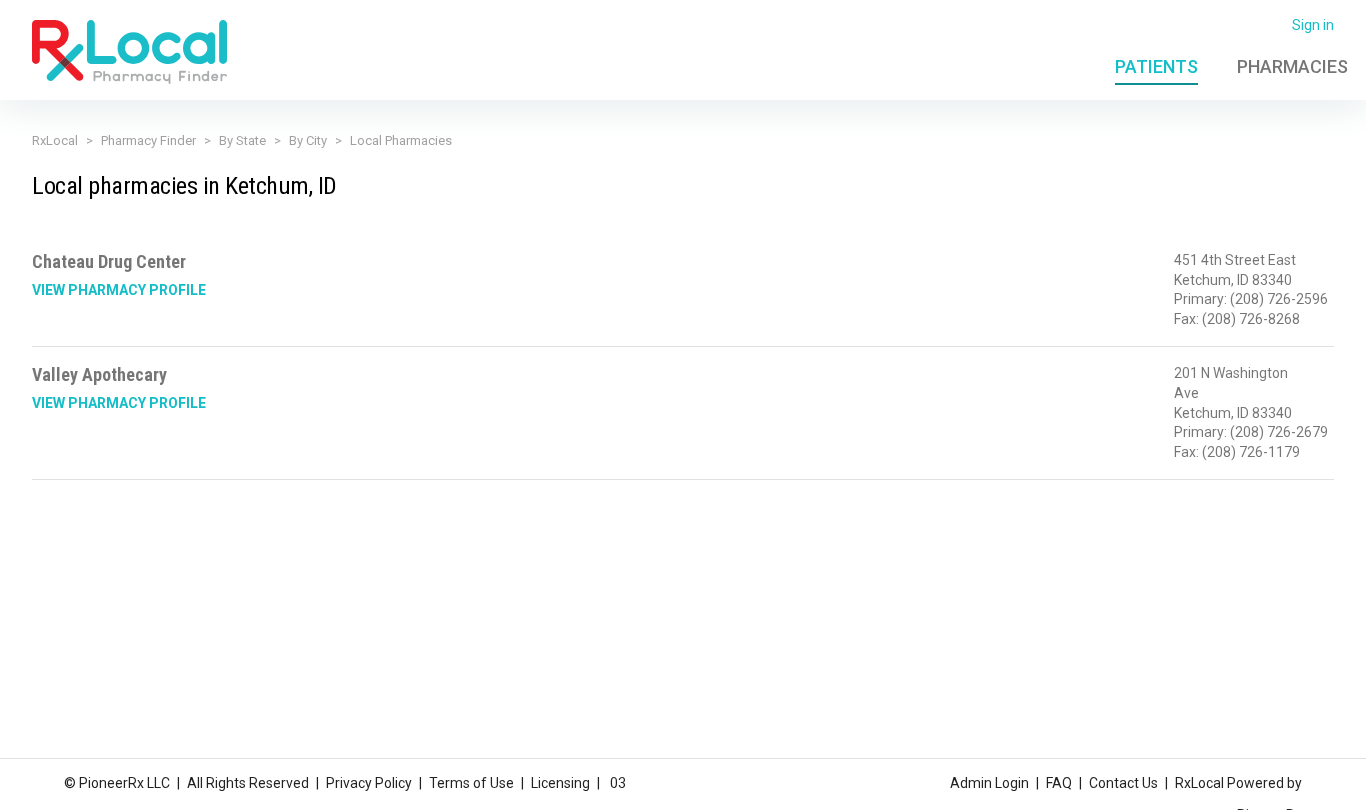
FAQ (1059, 783)
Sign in (1313, 25)
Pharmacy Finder (148, 140)
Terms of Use (471, 783)
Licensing (560, 783)
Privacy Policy (369, 783)
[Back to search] (129, 51)
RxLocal (55, 140)
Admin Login (989, 783)
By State (242, 140)
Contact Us (1123, 783)
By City (308, 140)
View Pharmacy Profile (119, 290)
